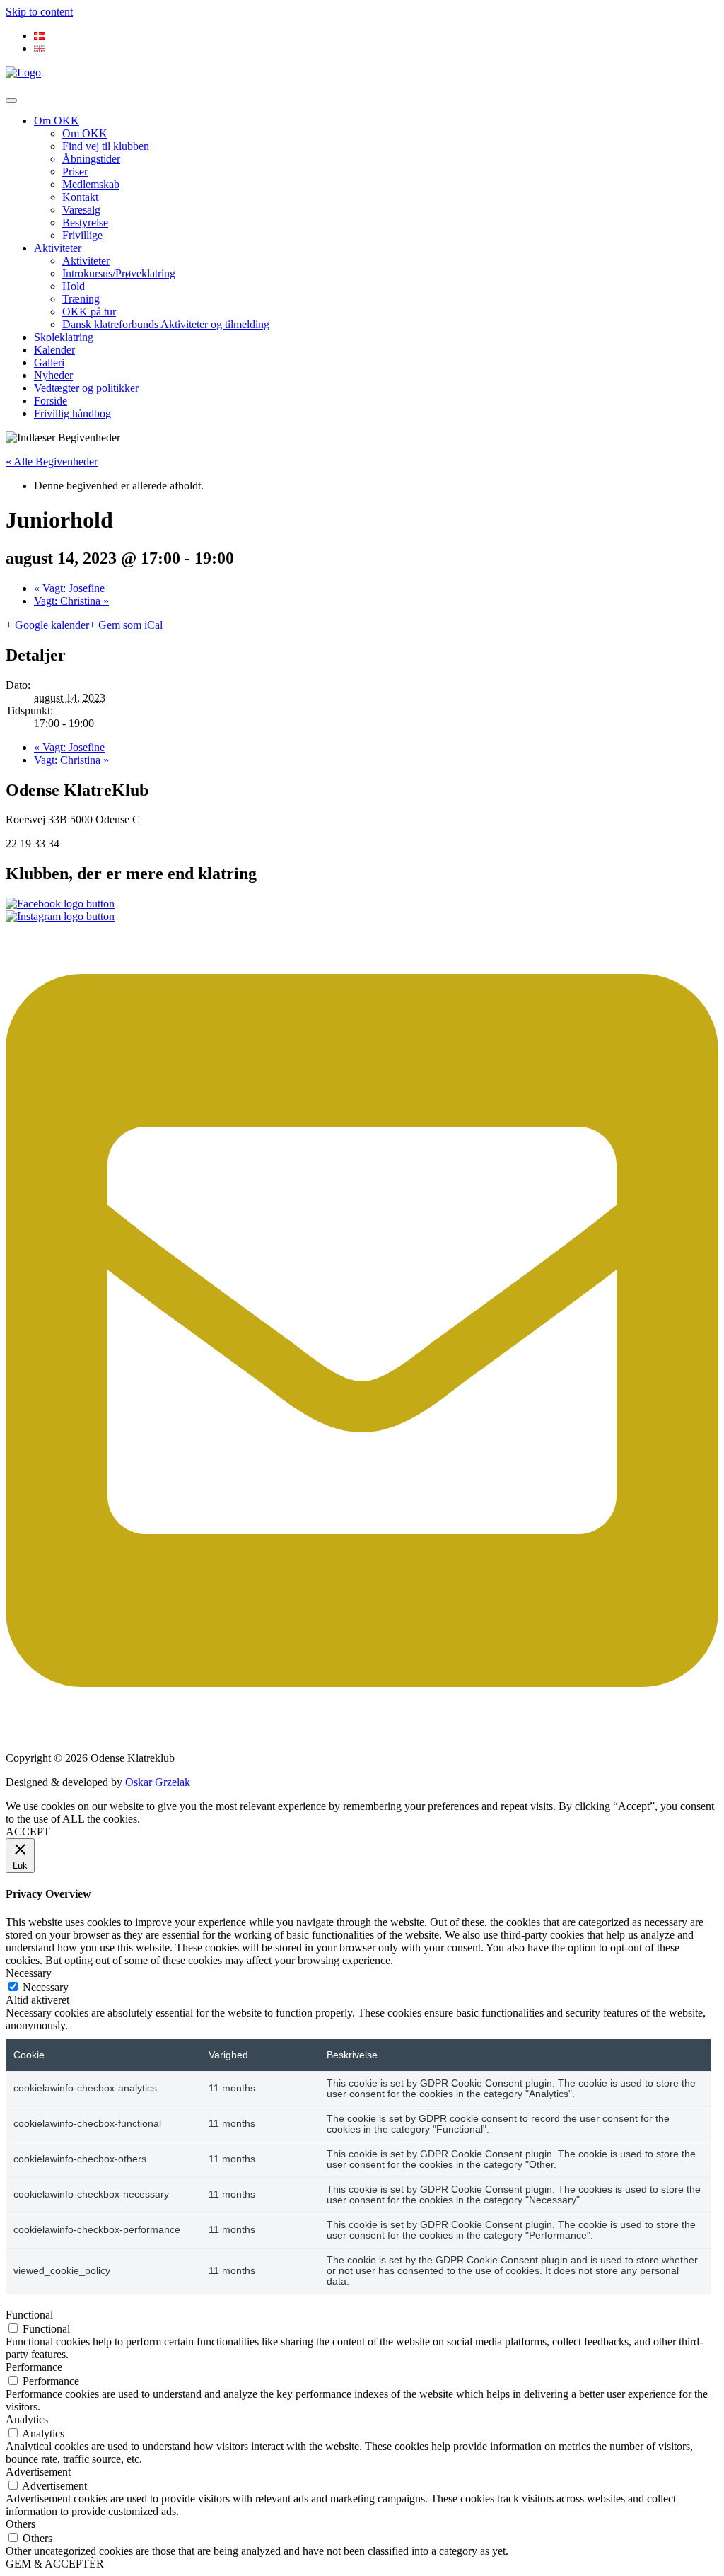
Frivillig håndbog (72, 413)
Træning (81, 299)
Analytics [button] (27, 2419)
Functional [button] (29, 2315)
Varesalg (81, 210)
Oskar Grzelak (158, 1782)
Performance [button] (34, 2367)
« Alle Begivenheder (52, 462)
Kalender (54, 350)
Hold (74, 286)
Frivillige (82, 235)
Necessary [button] (29, 1973)
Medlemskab (91, 184)
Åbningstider (91, 159)
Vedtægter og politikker (86, 388)
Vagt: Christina (71, 601)
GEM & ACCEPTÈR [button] (55, 2564)
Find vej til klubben (106, 146)
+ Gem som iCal (126, 625)
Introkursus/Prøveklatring (119, 273)
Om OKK (57, 121)
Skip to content (39, 12)
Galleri (49, 362)
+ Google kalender (47, 625)
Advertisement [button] (38, 2472)
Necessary (46, 1987)
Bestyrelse (85, 222)
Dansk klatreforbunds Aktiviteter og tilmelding (166, 324)
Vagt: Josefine (69, 588)
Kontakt (80, 197)
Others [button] (21, 2524)
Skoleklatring (64, 337)
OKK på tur (89, 312)
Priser (75, 172)
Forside (51, 401)
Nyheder (53, 375)
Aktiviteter (58, 248)
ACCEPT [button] (28, 1832)
